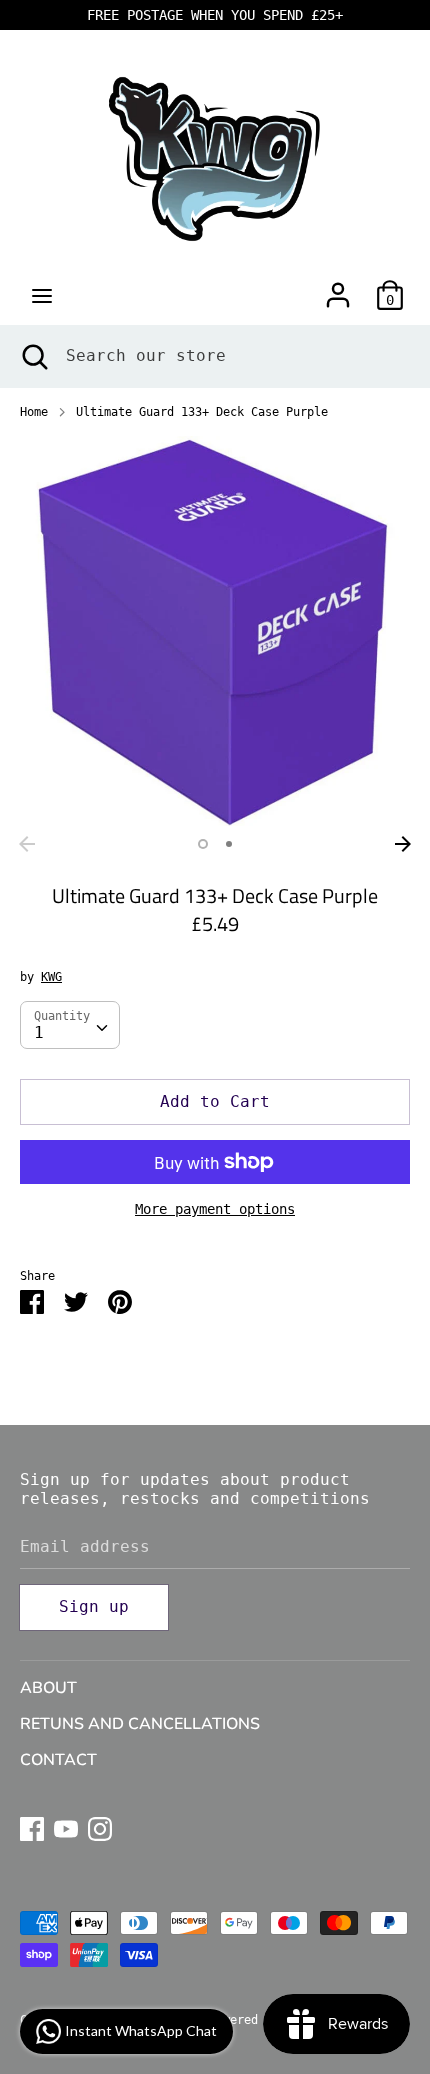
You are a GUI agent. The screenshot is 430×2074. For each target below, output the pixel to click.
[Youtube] (66, 1826)
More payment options (215, 1209)
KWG (51, 977)
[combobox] (70, 1025)
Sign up (94, 1606)
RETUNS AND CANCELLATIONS (140, 1724)
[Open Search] (33, 356)
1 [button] (203, 844)
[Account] (338, 287)
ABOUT (48, 1688)
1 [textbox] (39, 1032)
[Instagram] (100, 1826)
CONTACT (58, 1760)
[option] (215, 631)
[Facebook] (32, 1826)
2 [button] (229, 844)
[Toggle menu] (42, 295)
